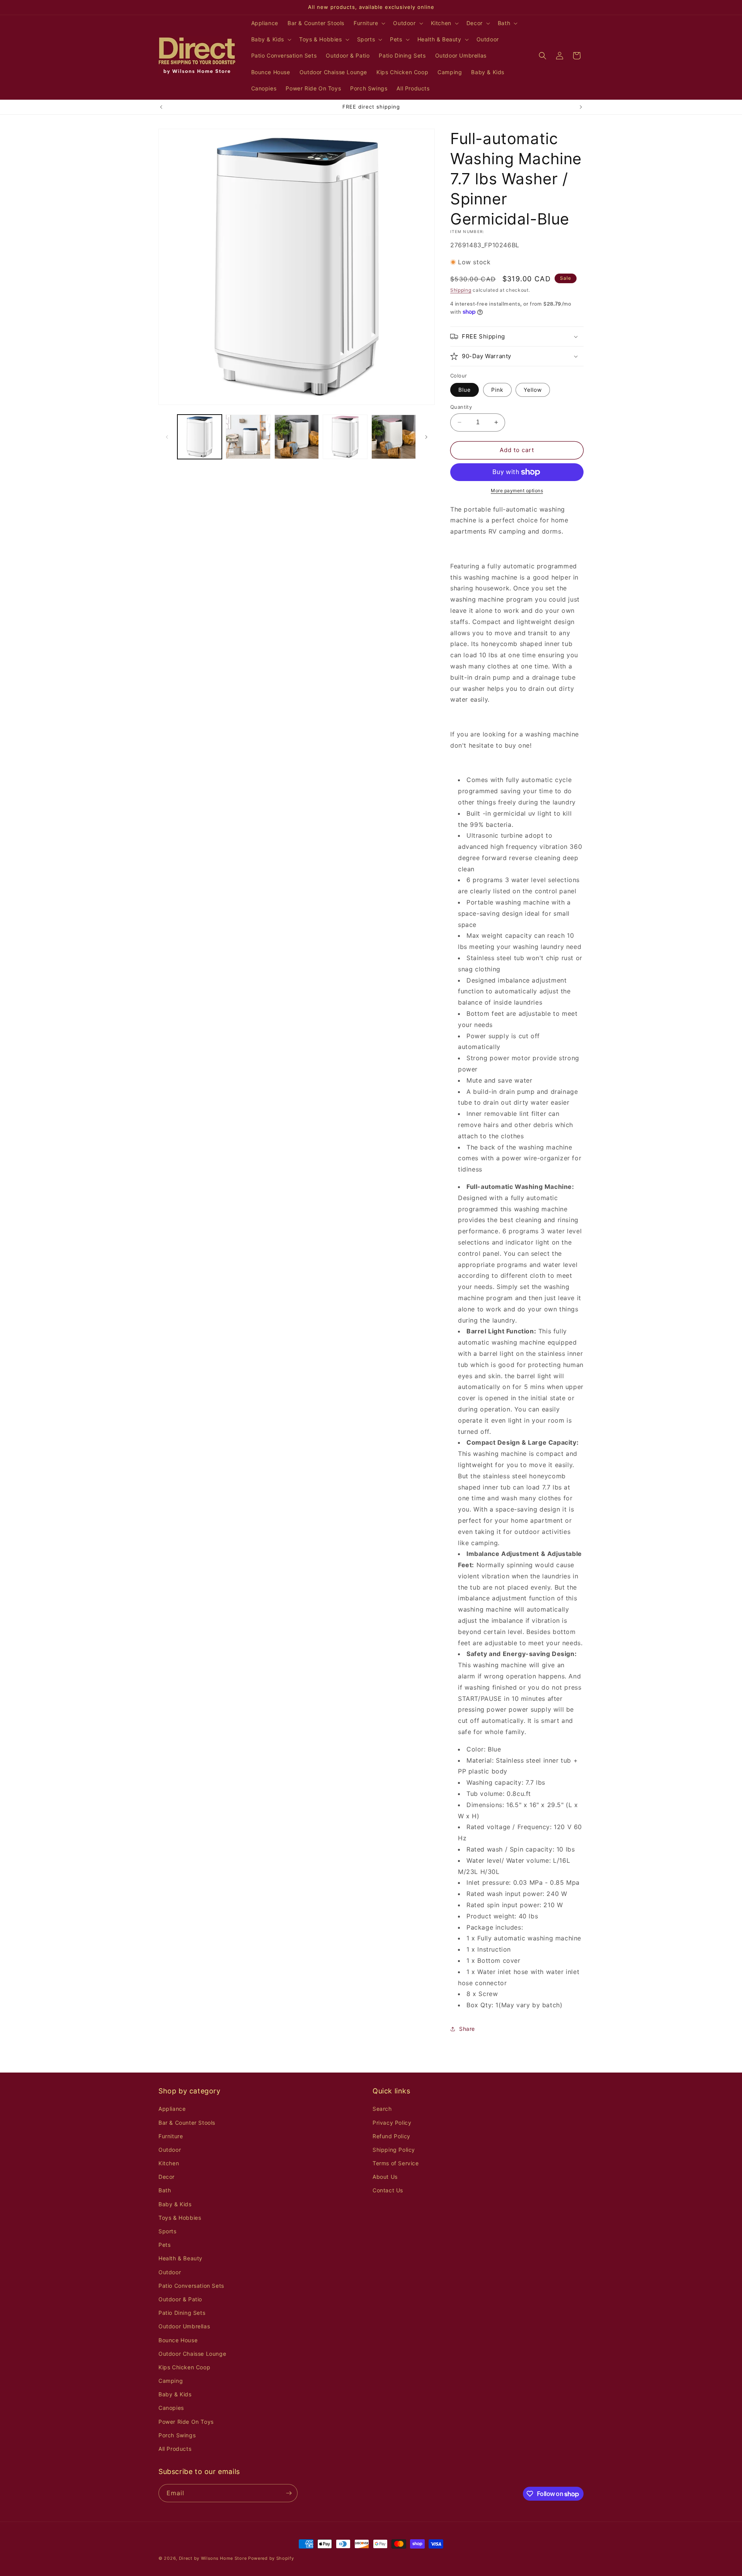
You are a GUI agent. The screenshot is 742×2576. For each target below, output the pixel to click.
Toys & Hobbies (180, 2218)
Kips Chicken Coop (184, 2367)
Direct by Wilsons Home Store (213, 2558)
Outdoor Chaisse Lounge (192, 2354)
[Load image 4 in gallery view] (345, 437)
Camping (171, 2381)
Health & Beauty (180, 2258)
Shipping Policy (394, 2150)
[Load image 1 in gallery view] (200, 437)
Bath (165, 2190)
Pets (164, 2245)
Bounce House (178, 2340)
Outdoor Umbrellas (184, 2326)
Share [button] (467, 2029)
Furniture (171, 2136)
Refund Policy (391, 2136)
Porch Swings (177, 2435)
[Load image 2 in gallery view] (248, 437)
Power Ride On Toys (186, 2422)
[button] (369, 23)
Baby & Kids (175, 2204)
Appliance (172, 2109)
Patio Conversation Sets (191, 2286)
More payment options (517, 491)
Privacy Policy (392, 2123)
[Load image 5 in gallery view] (394, 437)
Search (382, 2109)
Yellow (533, 390)
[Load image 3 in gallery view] (297, 437)
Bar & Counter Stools (187, 2123)
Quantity (461, 407)
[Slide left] (167, 437)
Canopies (171, 2408)
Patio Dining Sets (182, 2313)
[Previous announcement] (161, 107)
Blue (465, 390)
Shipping (461, 290)
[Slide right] (426, 437)
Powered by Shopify (271, 2558)
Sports (168, 2231)
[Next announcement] (581, 107)
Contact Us (388, 2190)
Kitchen (169, 2163)
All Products (175, 2449)
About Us (385, 2177)
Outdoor (170, 2150)
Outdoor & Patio (180, 2299)
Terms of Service (396, 2163)
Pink (497, 390)
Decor (167, 2177)
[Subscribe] (289, 2493)
